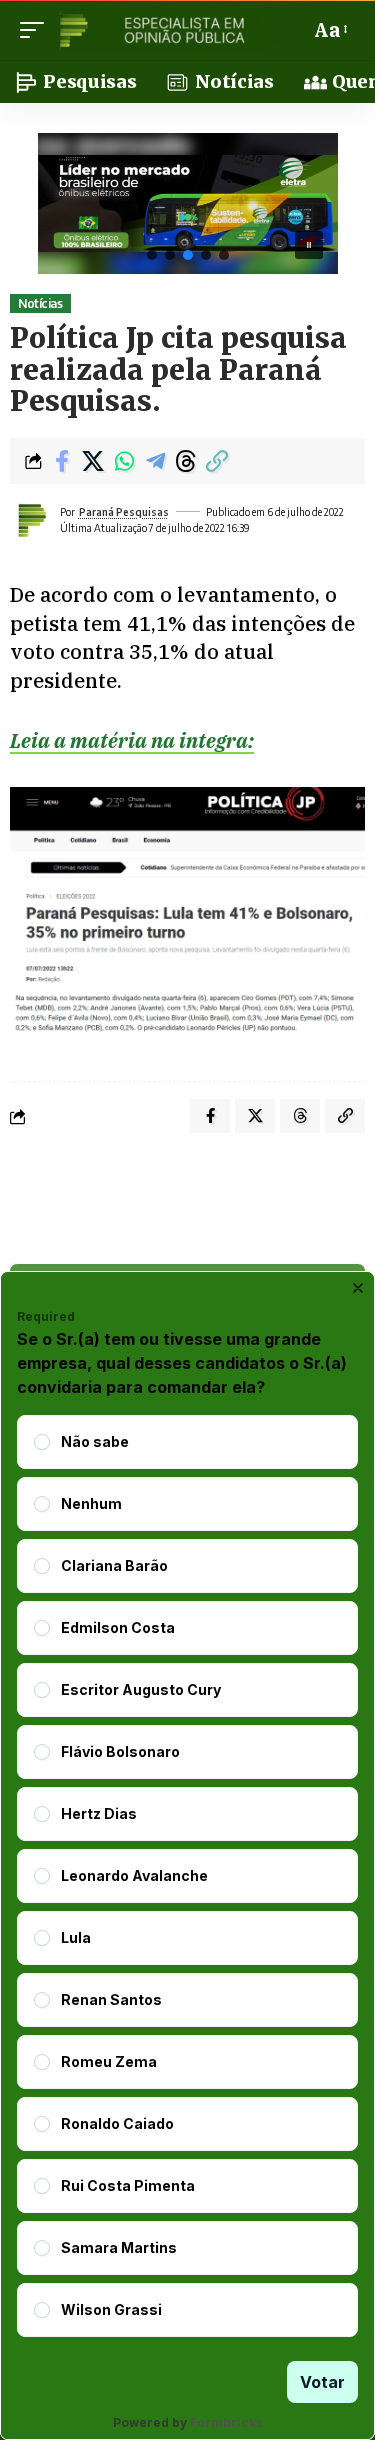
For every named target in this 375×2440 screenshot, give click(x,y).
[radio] (42, 1442)
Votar (322, 2382)
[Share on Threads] (186, 461)
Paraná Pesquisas (124, 512)
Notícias (40, 303)
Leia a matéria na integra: (132, 740)
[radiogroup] (187, 1876)
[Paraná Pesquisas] (172, 30)
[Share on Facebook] (62, 461)
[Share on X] (93, 461)
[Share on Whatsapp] (124, 461)
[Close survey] (358, 1288)
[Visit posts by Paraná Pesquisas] (31, 520)
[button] (37, 30)
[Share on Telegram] (155, 461)
